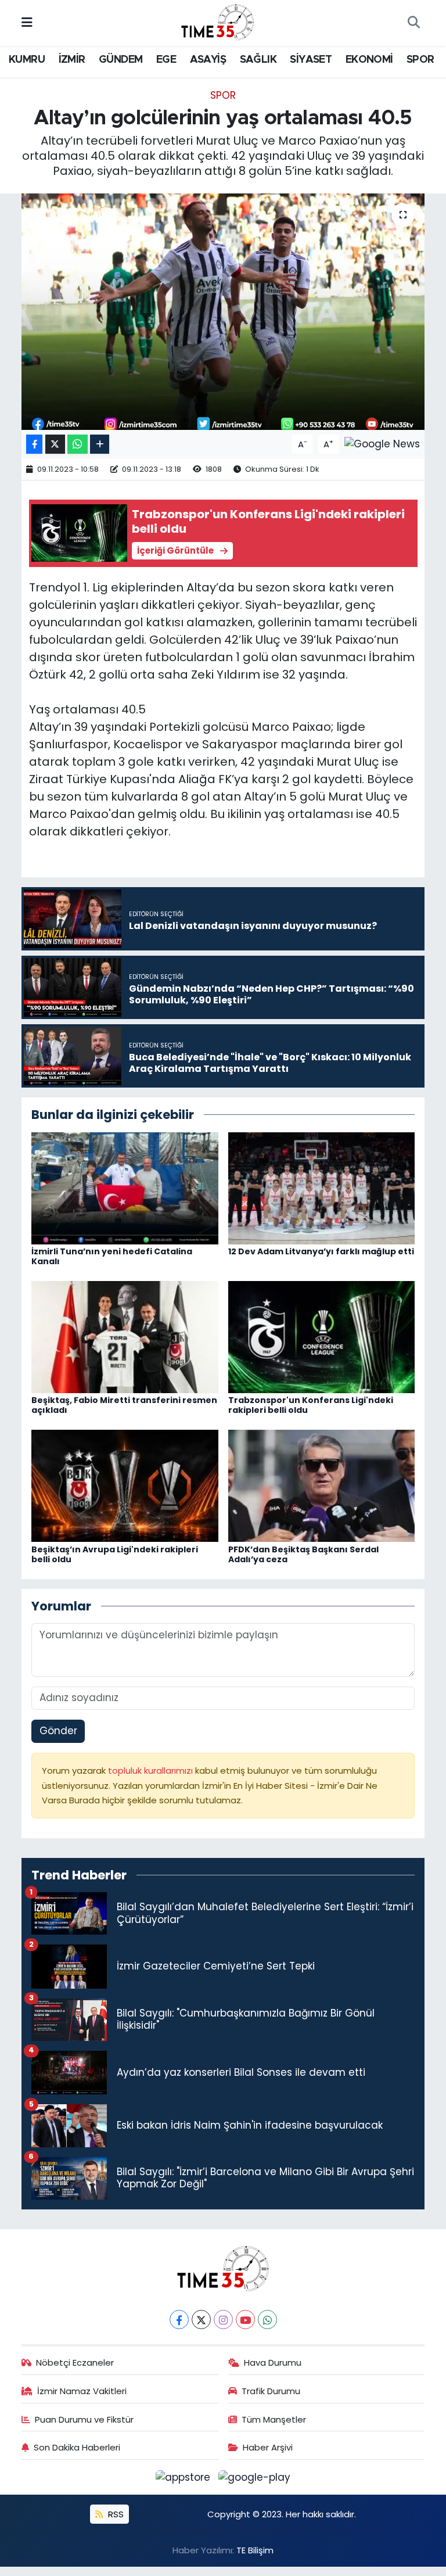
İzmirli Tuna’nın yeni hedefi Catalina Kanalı (112, 1256)
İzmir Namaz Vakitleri (82, 2391)
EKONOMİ (369, 60)
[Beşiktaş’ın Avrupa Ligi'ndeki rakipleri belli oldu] (125, 1486)
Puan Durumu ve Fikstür (84, 2419)
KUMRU (27, 60)
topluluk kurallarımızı (152, 1770)
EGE (166, 60)
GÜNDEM (121, 60)
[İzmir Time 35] (218, 22)
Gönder (58, 1731)
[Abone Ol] (382, 443)
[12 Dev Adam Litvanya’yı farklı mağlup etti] (322, 1187)
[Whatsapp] (267, 2320)
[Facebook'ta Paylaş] (34, 444)
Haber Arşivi (268, 2447)
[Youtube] (245, 2320)
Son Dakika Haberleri (77, 2447)
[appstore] (185, 2477)
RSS (115, 2514)
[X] (201, 2320)
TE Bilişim (255, 2550)
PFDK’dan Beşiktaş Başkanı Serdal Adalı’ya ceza (303, 1554)
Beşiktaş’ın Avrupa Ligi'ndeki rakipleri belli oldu (115, 1554)
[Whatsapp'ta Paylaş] (78, 444)
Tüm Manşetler (274, 2419)
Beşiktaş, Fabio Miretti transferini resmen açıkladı (124, 1405)
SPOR (420, 60)
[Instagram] (223, 2320)
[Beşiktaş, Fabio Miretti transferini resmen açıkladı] (125, 1336)
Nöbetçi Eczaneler (75, 2362)
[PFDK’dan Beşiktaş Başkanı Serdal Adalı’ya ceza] (322, 1486)
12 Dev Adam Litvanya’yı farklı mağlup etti (321, 1251)
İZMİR (72, 60)
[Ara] (413, 23)
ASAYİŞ (208, 60)
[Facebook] (179, 2320)
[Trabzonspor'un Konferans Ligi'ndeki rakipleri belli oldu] (322, 1336)
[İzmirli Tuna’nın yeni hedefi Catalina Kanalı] (125, 1187)
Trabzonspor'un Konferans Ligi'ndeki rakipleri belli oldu (311, 1405)
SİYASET (311, 60)
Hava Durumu (273, 2362)
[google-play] (255, 2477)
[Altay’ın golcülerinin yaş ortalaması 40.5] (223, 312)
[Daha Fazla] (100, 444)
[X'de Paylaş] (55, 444)
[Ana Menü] (27, 23)
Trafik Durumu (271, 2391)
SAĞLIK (258, 60)
